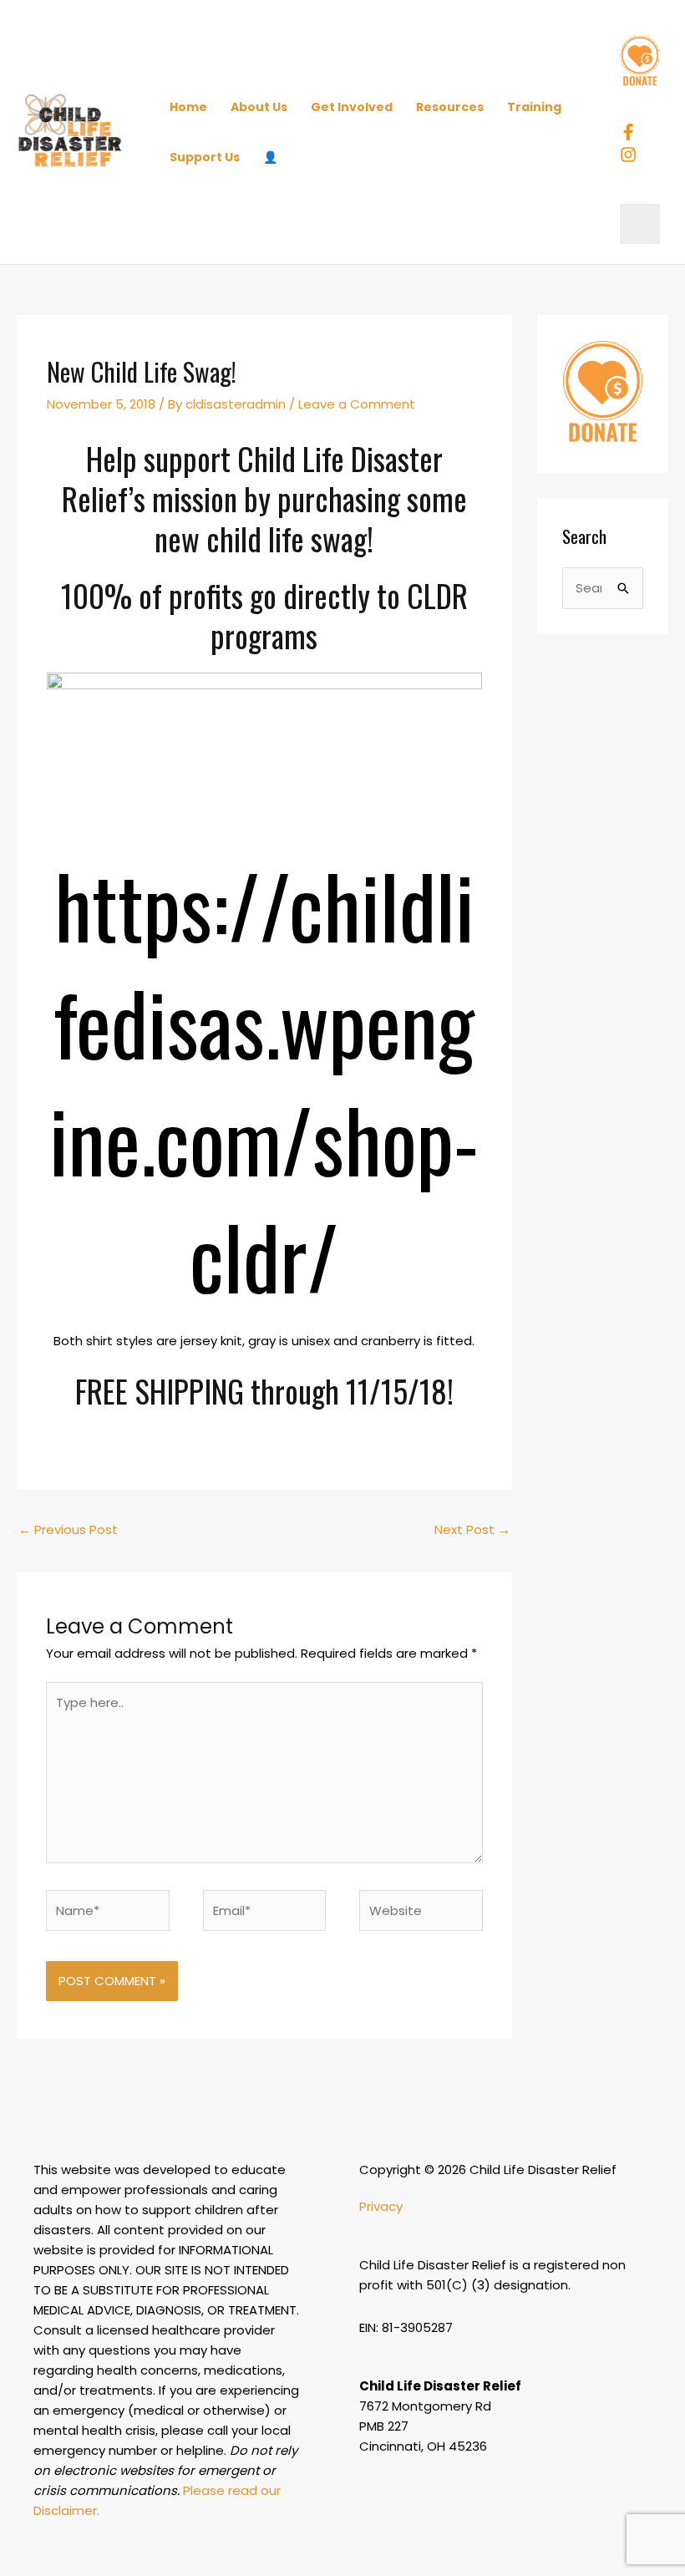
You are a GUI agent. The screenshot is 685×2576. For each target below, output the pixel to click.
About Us (259, 107)
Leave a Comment (357, 404)
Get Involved (352, 107)
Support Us (205, 157)
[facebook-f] (631, 132)
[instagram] (631, 155)
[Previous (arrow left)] (29, 1288)
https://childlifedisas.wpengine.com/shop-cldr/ (264, 1080)
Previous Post (68, 1529)
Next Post (472, 1529)
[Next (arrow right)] (656, 1288)
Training (534, 107)
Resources (450, 107)
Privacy (381, 2206)
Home (188, 107)
